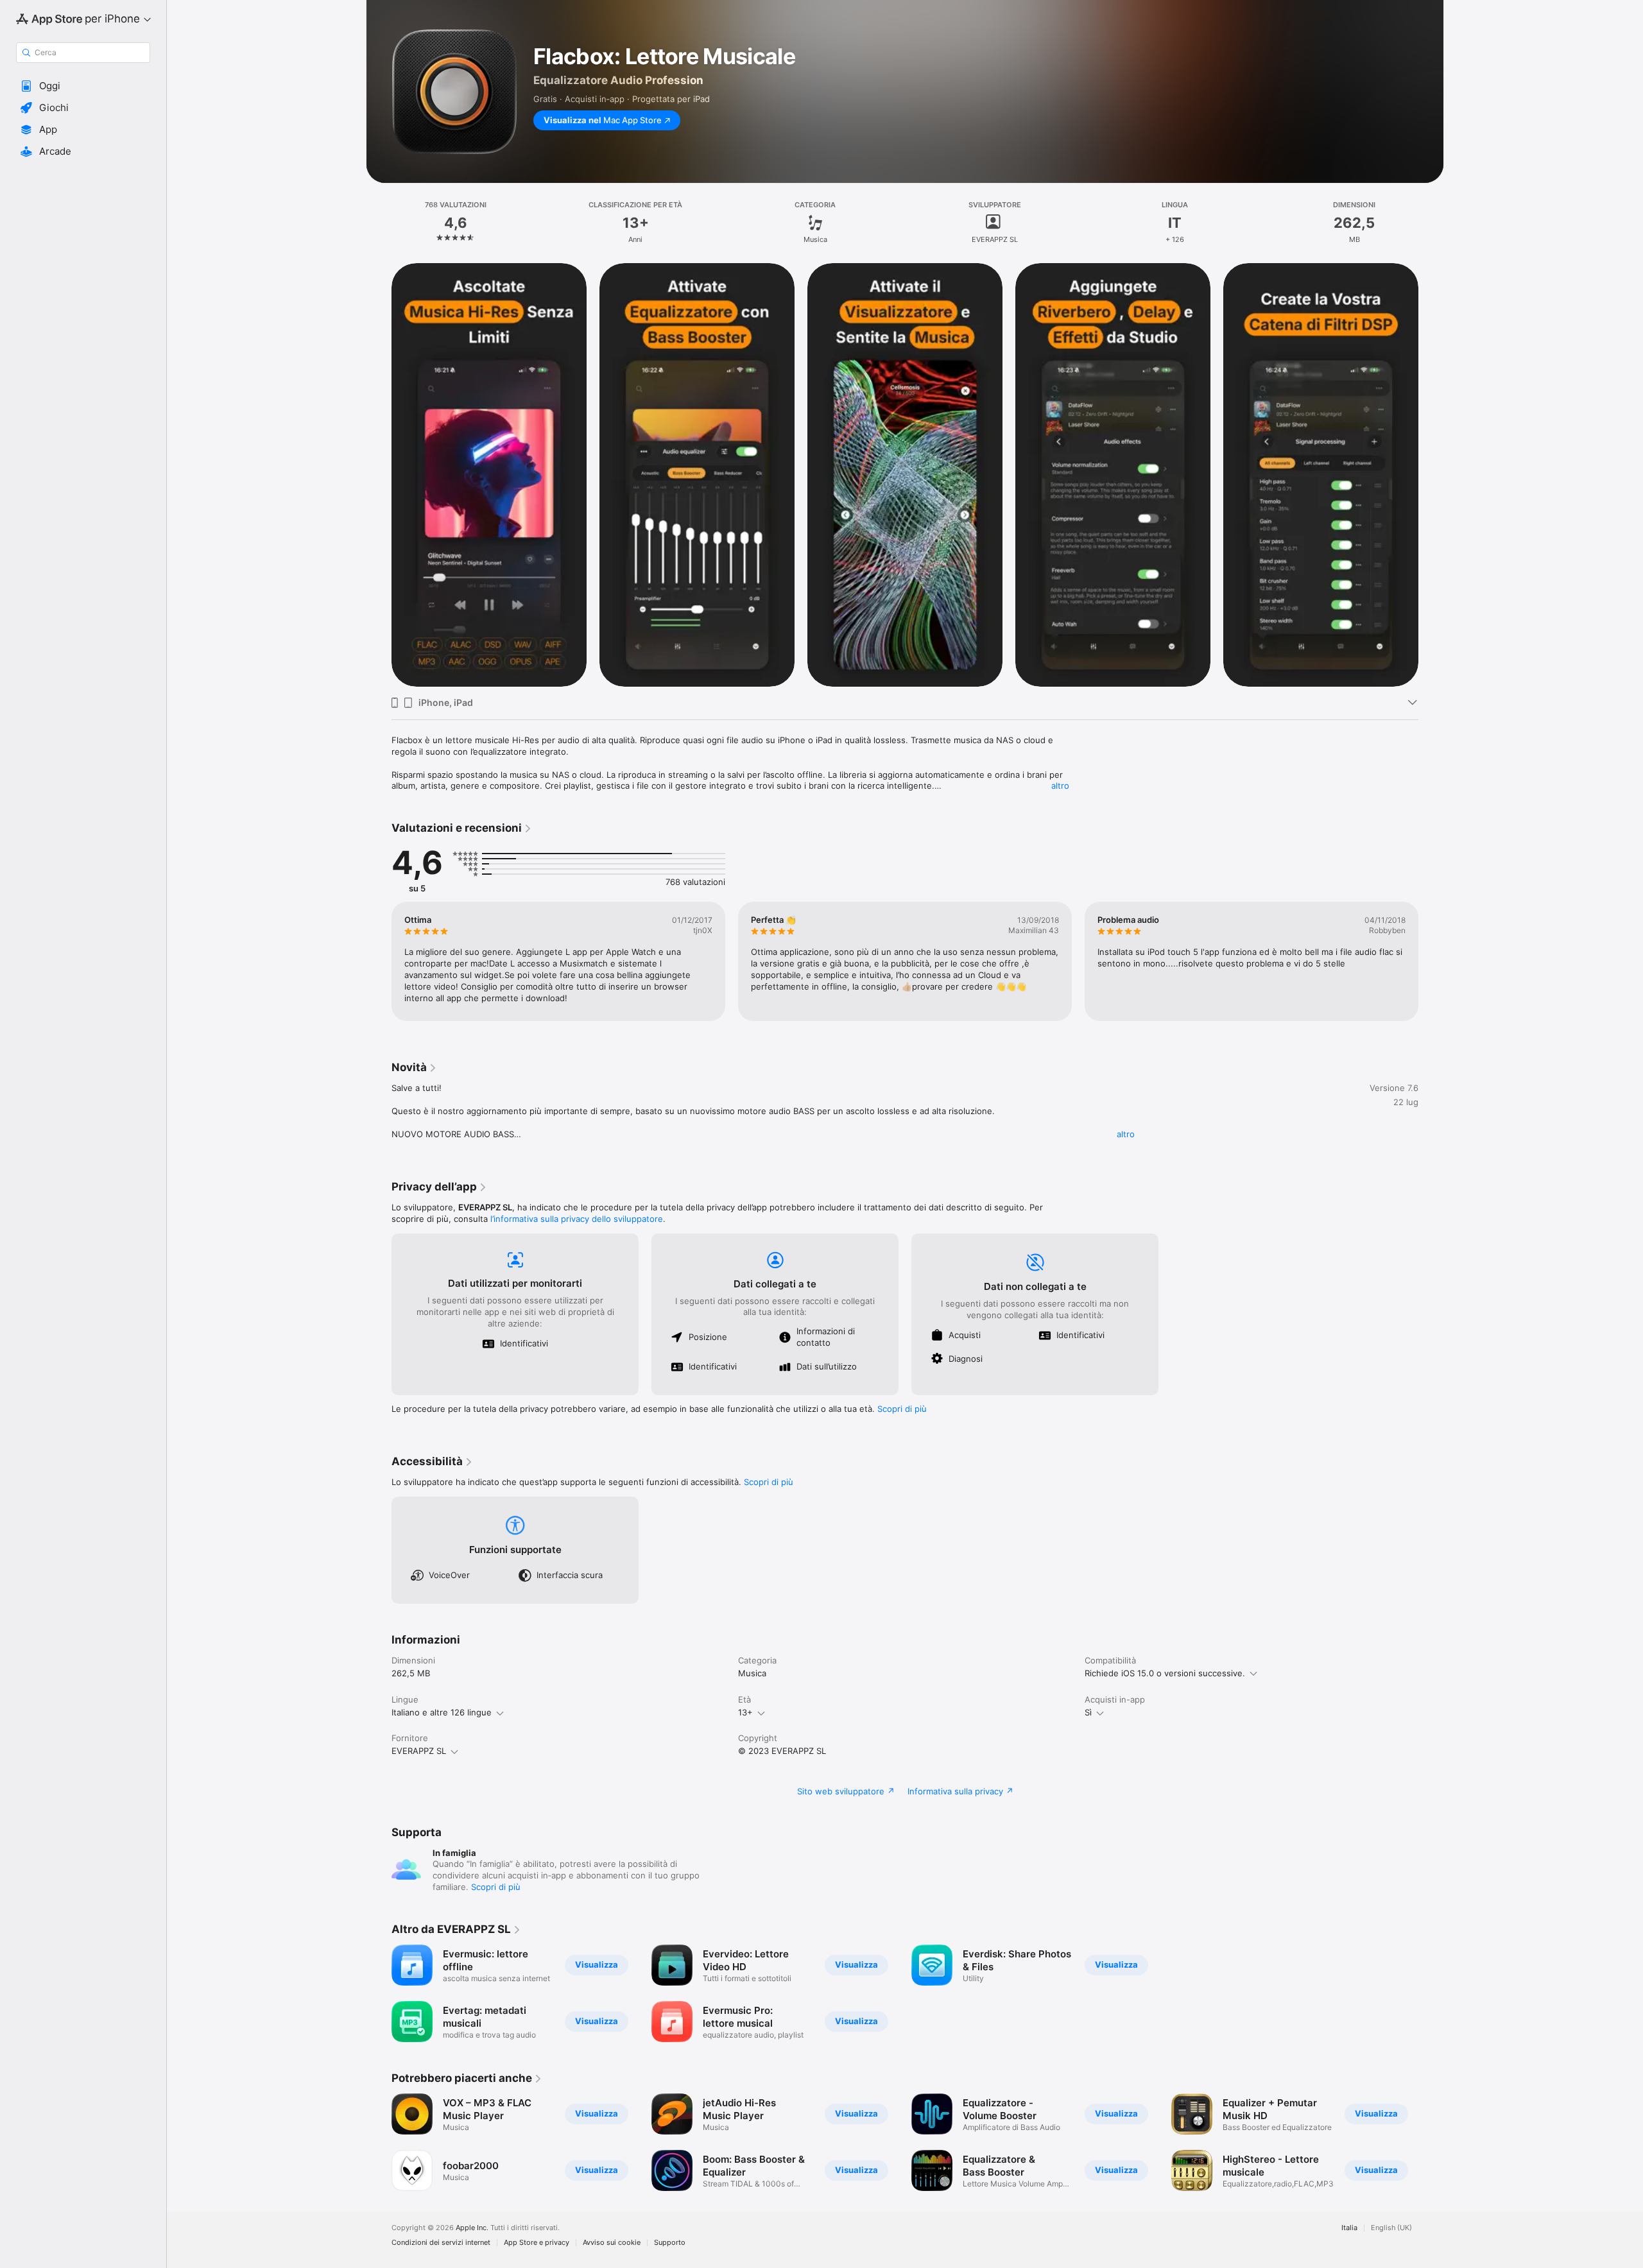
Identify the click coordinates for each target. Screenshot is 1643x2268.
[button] (83, 86)
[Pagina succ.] (1431, 474)
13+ (745, 1712)
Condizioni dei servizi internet (441, 2243)
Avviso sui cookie (612, 2243)
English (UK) (1391, 2228)
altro (1060, 786)
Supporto (670, 2243)
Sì (1088, 1712)
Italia (1349, 2228)
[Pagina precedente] (379, 474)
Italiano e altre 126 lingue (442, 1712)
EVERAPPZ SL (419, 1751)
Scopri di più (902, 1409)
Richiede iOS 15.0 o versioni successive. (1165, 1673)
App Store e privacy (537, 2243)
